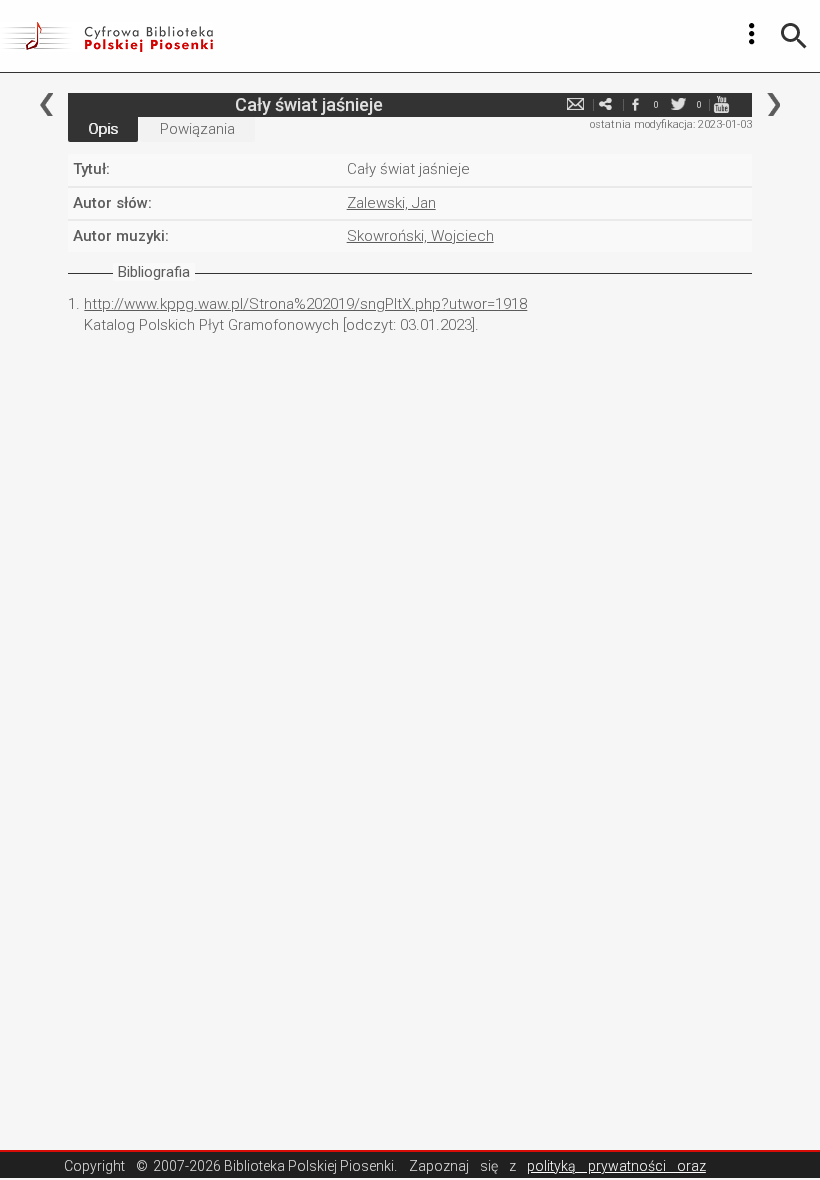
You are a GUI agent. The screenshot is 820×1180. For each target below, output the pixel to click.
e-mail (576, 104)
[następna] (773, 104)
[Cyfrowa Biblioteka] (106, 36)
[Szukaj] (794, 36)
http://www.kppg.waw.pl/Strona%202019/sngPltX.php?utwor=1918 (305, 304)
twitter (679, 104)
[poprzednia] (46, 104)
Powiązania (197, 129)
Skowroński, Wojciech (420, 236)
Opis (103, 129)
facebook (636, 104)
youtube (722, 104)
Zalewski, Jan (391, 203)
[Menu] (752, 34)
